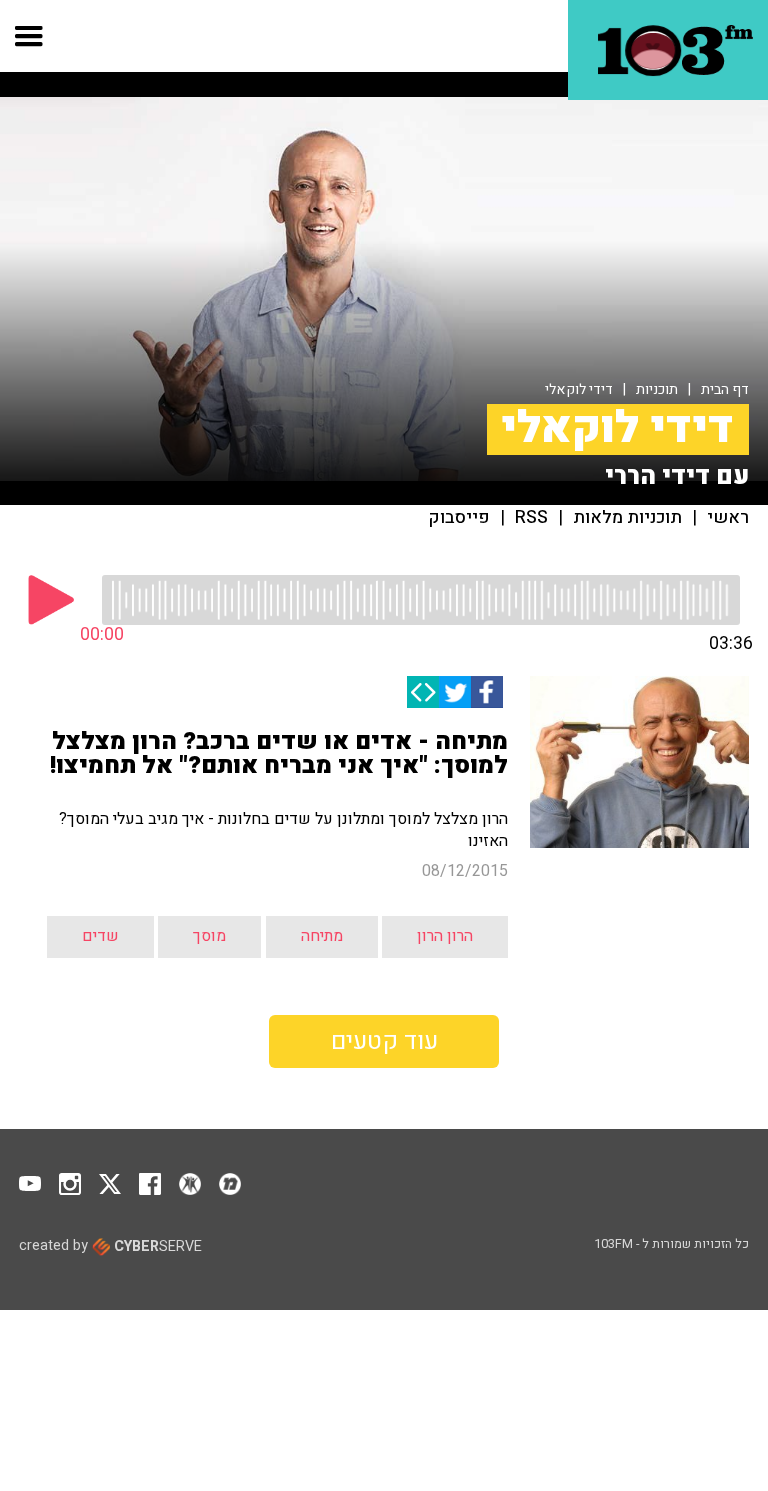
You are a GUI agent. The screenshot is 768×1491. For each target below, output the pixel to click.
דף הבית (725, 389)
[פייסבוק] (487, 692)
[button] (29, 36)
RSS (531, 518)
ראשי (728, 518)
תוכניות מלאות (627, 518)
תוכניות (657, 389)
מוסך (209, 936)
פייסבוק (459, 518)
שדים (100, 936)
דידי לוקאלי (579, 389)
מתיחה (322, 936)
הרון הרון (445, 936)
